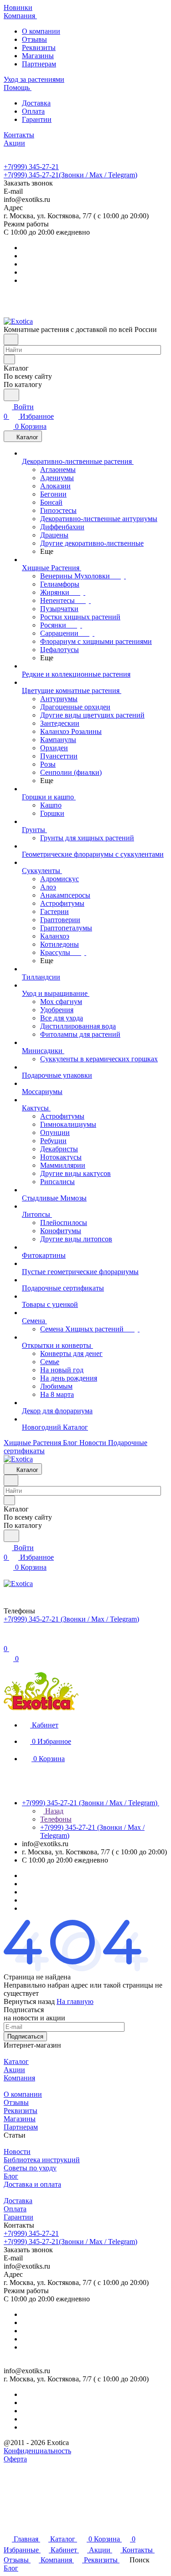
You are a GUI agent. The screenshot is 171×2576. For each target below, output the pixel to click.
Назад (53, 1811)
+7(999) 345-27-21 (31, 167)
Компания (19, 2078)
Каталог (16, 2061)
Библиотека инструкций (42, 2160)
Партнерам (39, 64)
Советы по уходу (30, 2168)
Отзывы (34, 39)
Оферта (15, 2459)
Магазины (38, 56)
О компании (41, 31)
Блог (11, 2176)
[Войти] (8, 1639)
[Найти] (11, 395)
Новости (17, 2152)
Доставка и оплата (32, 2184)
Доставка (36, 103)
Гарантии (37, 119)
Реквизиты (39, 48)
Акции (14, 2070)
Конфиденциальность (37, 2451)
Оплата (33, 111)
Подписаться (25, 2036)
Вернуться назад (29, 2001)
